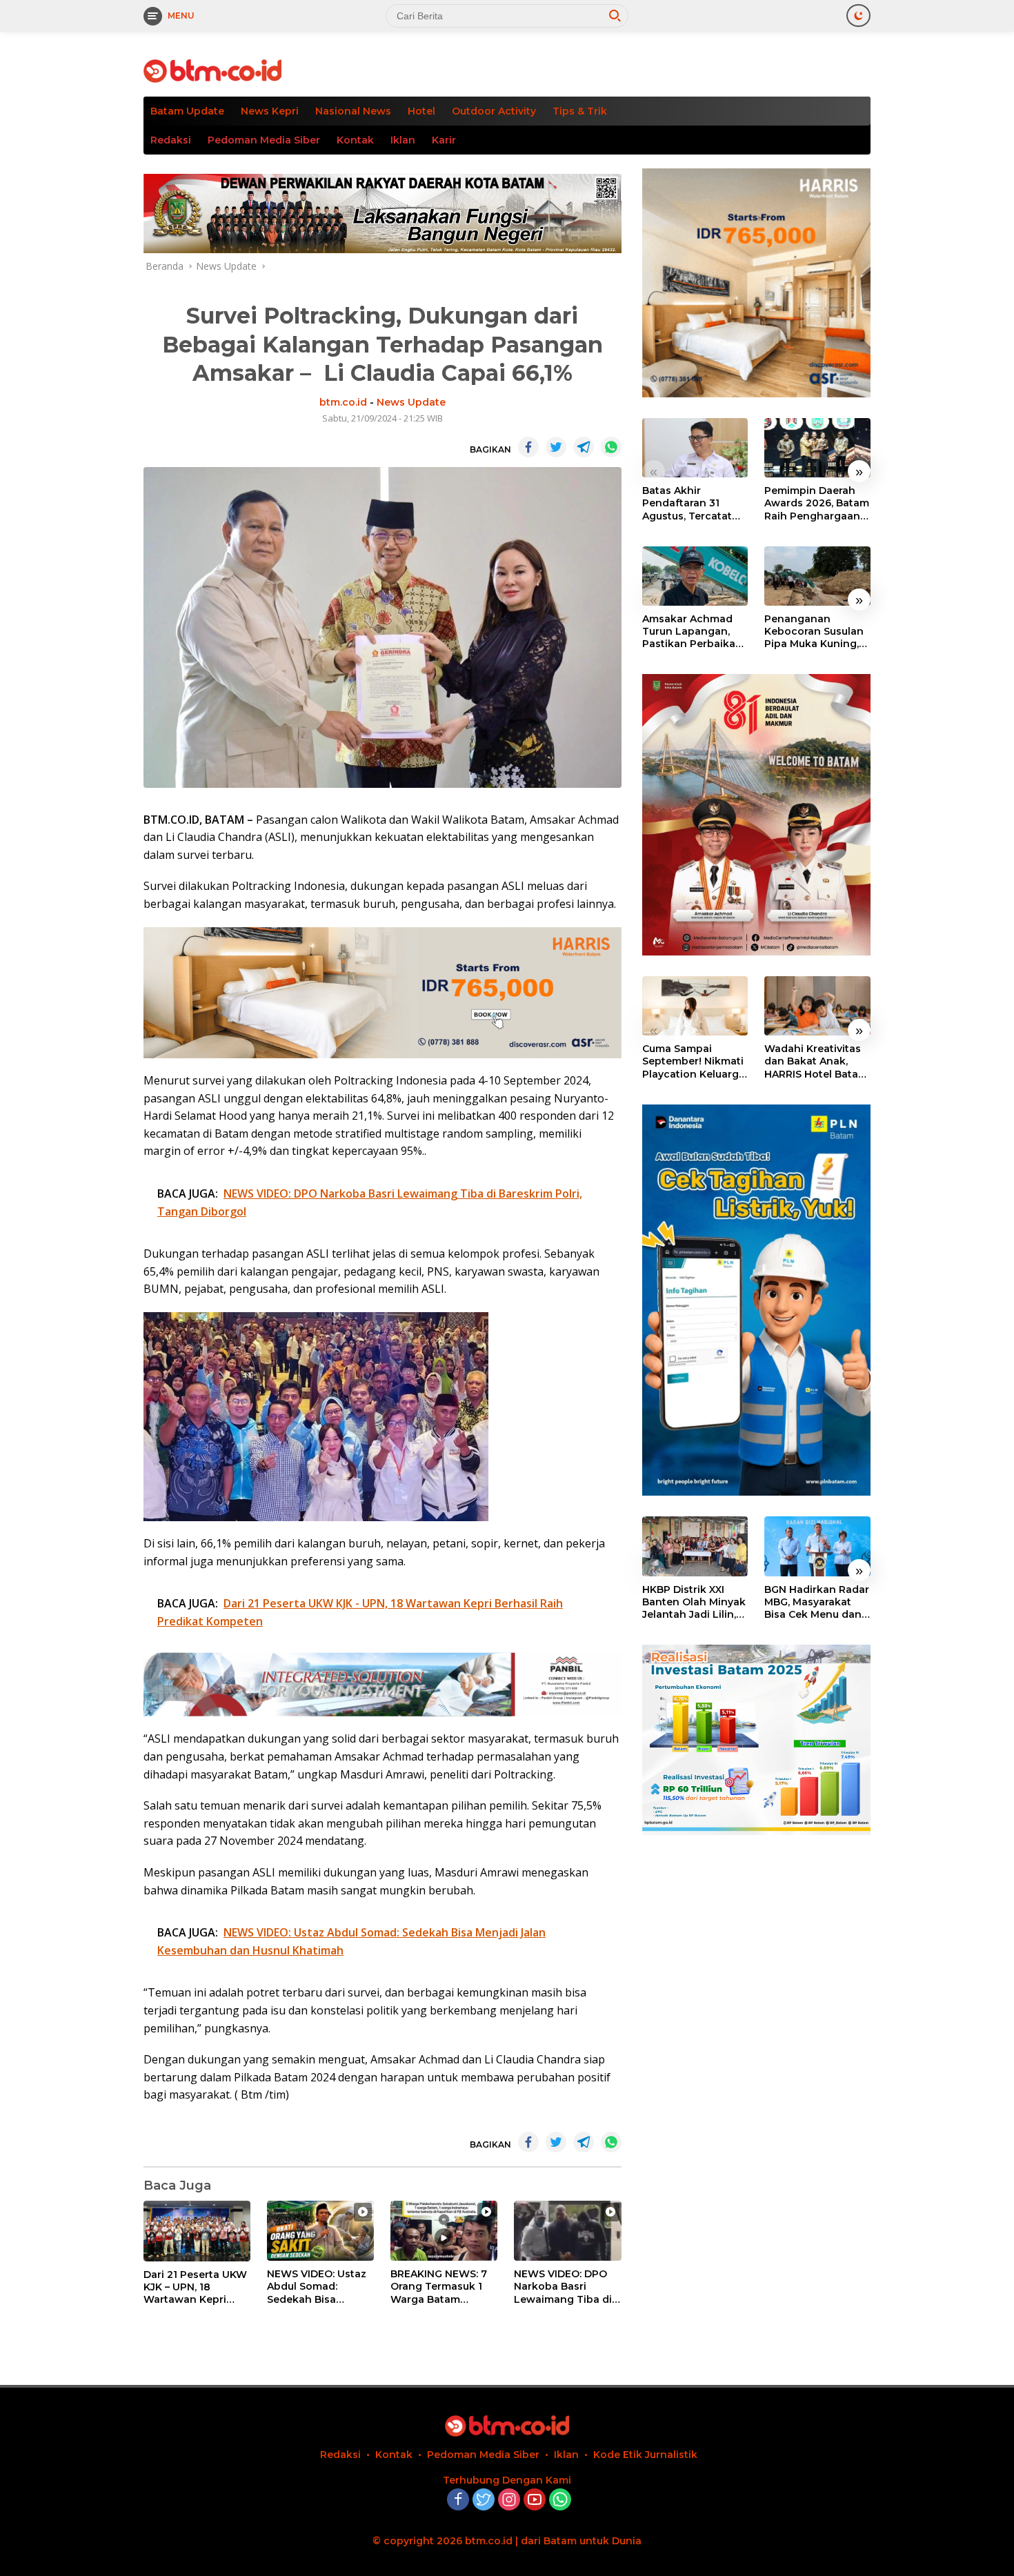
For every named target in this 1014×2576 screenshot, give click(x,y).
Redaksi (171, 140)
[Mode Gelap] (858, 16)
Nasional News (353, 111)
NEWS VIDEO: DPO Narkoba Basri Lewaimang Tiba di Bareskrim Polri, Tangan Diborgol (563, 2287)
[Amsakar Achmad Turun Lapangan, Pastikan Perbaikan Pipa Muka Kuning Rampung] (695, 576)
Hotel (421, 111)
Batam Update (187, 111)
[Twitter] (484, 2500)
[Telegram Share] (584, 447)
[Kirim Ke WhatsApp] (611, 447)
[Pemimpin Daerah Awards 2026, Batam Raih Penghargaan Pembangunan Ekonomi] (817, 448)
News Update (411, 402)
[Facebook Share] (528, 447)
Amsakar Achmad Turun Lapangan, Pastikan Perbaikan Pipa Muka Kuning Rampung (692, 632)
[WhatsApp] (560, 2500)
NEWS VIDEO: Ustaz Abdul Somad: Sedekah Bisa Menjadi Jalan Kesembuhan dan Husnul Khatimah (317, 2287)
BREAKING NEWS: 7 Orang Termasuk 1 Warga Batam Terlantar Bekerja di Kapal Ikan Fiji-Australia (441, 2287)
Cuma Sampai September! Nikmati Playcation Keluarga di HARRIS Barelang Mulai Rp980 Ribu (694, 1061)
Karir (444, 140)
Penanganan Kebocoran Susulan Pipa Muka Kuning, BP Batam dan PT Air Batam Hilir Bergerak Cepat (817, 632)
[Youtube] (535, 2500)
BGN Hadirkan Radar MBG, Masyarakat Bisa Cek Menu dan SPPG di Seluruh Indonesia (817, 1602)
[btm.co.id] (212, 70)
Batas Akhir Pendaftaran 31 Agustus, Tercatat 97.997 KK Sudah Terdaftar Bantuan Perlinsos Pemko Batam (689, 503)
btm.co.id (343, 402)
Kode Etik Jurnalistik (645, 2455)
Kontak (355, 140)
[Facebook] (458, 2500)
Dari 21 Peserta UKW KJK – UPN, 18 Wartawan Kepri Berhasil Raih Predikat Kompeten (195, 2287)
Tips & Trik (580, 111)
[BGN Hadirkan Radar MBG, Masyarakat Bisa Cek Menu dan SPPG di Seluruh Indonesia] (817, 1546)
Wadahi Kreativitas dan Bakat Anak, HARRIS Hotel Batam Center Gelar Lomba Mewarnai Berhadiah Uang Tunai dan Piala (816, 1061)
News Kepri (270, 111)
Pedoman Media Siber (264, 140)
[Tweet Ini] (556, 447)
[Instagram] (509, 2500)
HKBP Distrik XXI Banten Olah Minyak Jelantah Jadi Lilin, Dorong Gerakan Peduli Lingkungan (694, 1602)
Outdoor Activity (494, 111)
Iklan (403, 140)
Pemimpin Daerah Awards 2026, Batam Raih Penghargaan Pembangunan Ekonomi (817, 503)
